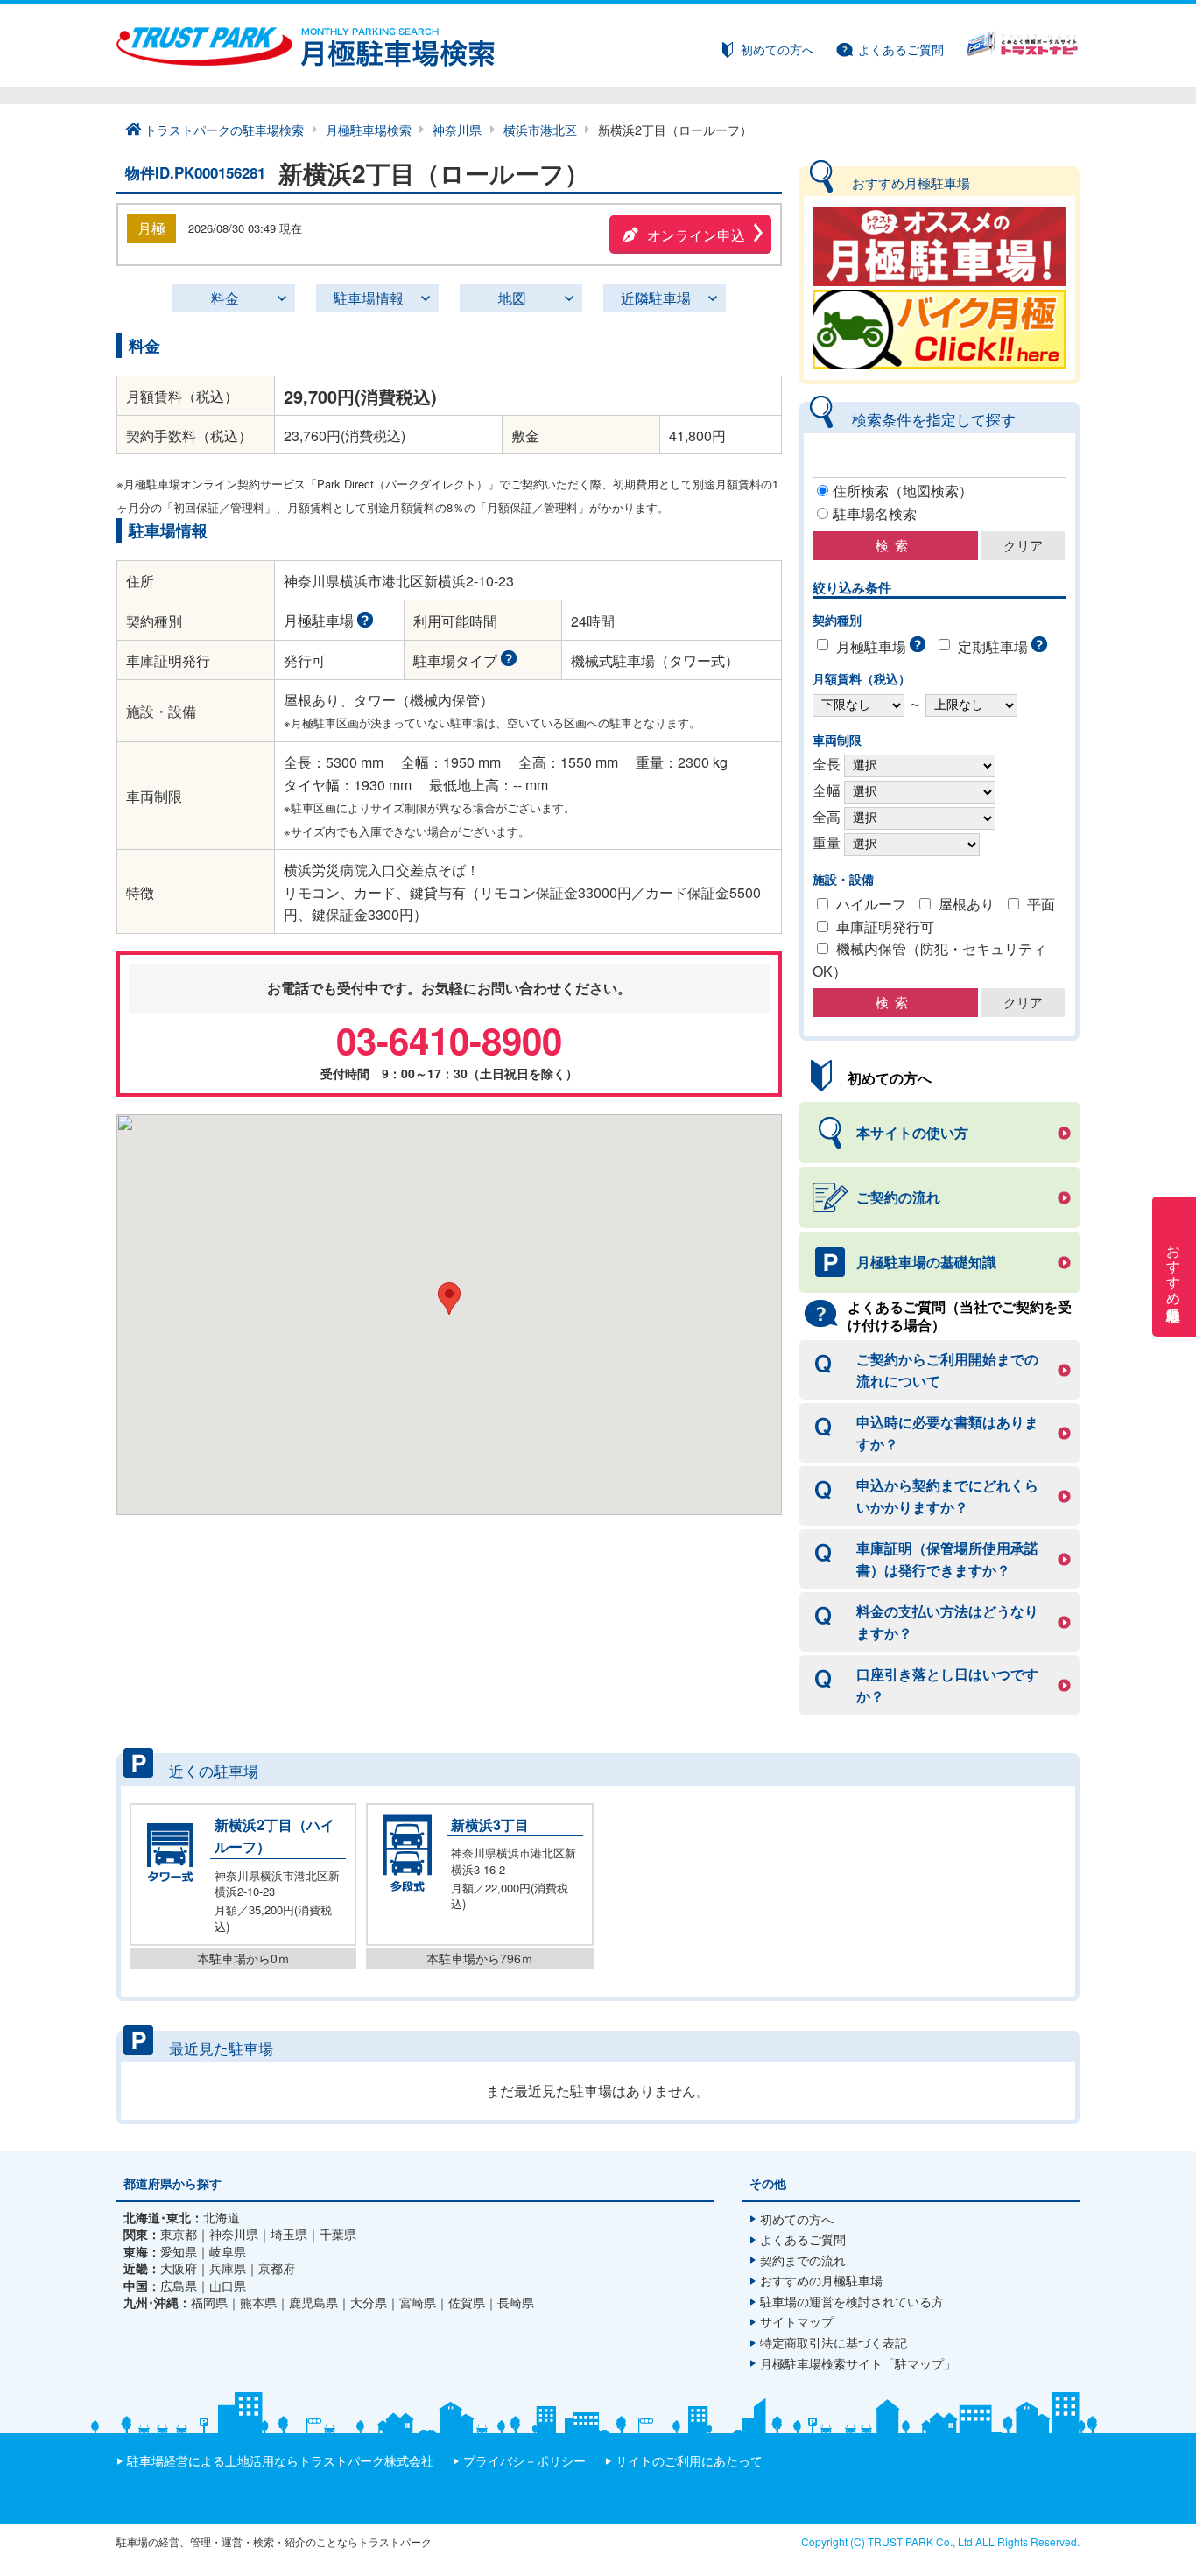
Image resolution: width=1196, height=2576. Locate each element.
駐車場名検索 (875, 513)
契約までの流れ (803, 2260)
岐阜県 (228, 2252)
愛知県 (179, 2252)
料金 (225, 298)
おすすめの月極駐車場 (821, 2280)
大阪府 (179, 2268)
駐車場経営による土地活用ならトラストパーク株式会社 (280, 2460)
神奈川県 (234, 2234)
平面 (1041, 904)
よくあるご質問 (901, 49)
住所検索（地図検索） (903, 491)
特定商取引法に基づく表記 (834, 2342)
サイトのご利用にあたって (689, 2460)
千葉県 (338, 2234)
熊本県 (258, 2302)
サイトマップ (797, 2321)
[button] (449, 1299)
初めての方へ (777, 49)
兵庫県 (228, 2268)
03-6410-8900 (449, 1040)
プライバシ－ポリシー (524, 2460)
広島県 (179, 2286)
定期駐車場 (993, 646)
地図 (512, 298)
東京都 (179, 2234)
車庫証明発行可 (885, 927)
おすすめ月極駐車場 (1175, 1267)
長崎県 (516, 2302)
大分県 (369, 2302)
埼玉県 (289, 2234)
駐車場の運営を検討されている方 (852, 2301)
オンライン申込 (696, 235)
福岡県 (209, 2302)
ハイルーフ (871, 904)
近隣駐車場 (656, 298)
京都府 (277, 2268)
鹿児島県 (313, 2302)
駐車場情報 (369, 298)
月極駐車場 (871, 646)
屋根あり (967, 904)
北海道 (222, 2218)
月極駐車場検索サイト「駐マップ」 (858, 2363)
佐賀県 (467, 2302)
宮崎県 (418, 2302)
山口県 (228, 2286)
